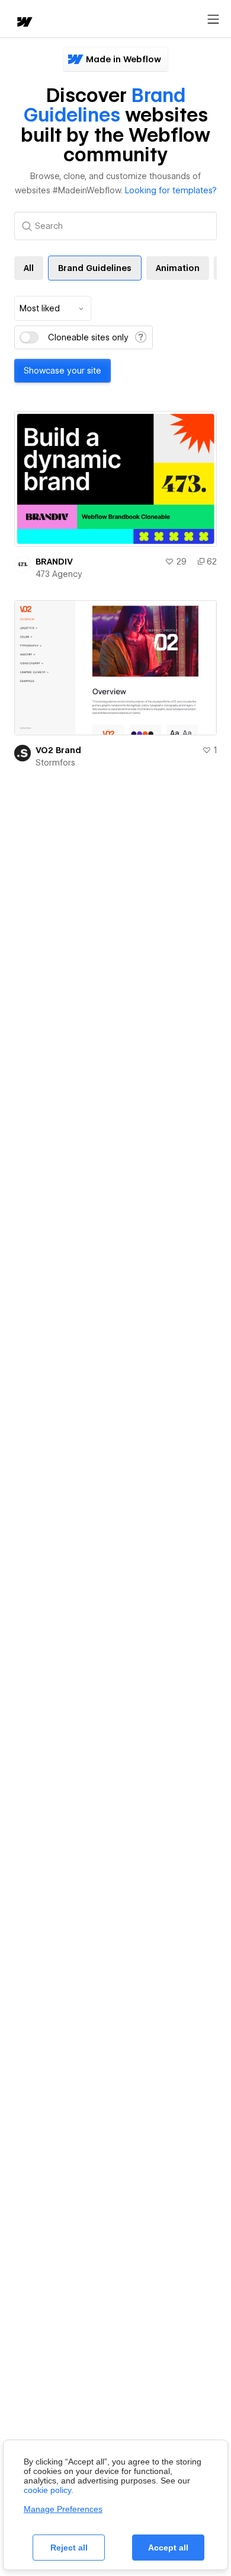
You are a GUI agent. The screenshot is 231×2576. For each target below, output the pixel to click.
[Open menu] (213, 20)
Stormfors (55, 763)
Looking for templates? (171, 190)
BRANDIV (54, 562)
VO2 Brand (58, 750)
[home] (24, 23)
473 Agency (59, 574)
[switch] (29, 337)
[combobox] (53, 308)
